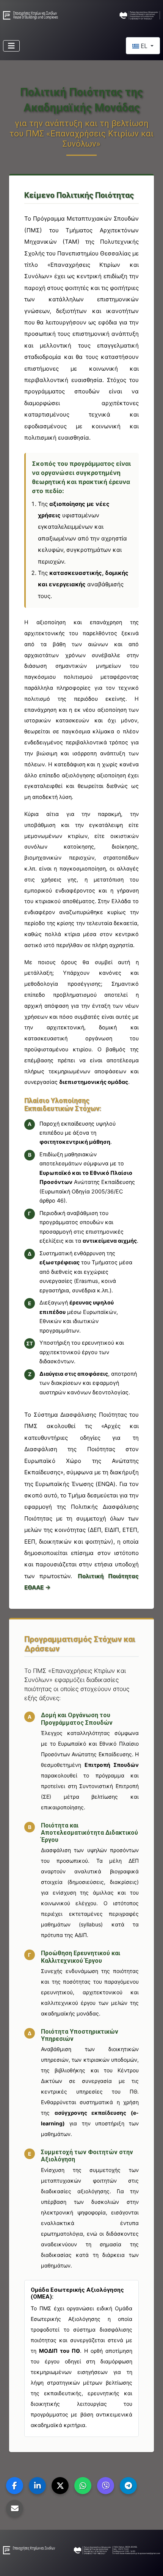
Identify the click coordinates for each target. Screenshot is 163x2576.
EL (144, 46)
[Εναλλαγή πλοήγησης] (11, 46)
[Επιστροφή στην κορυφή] (150, 2562)
